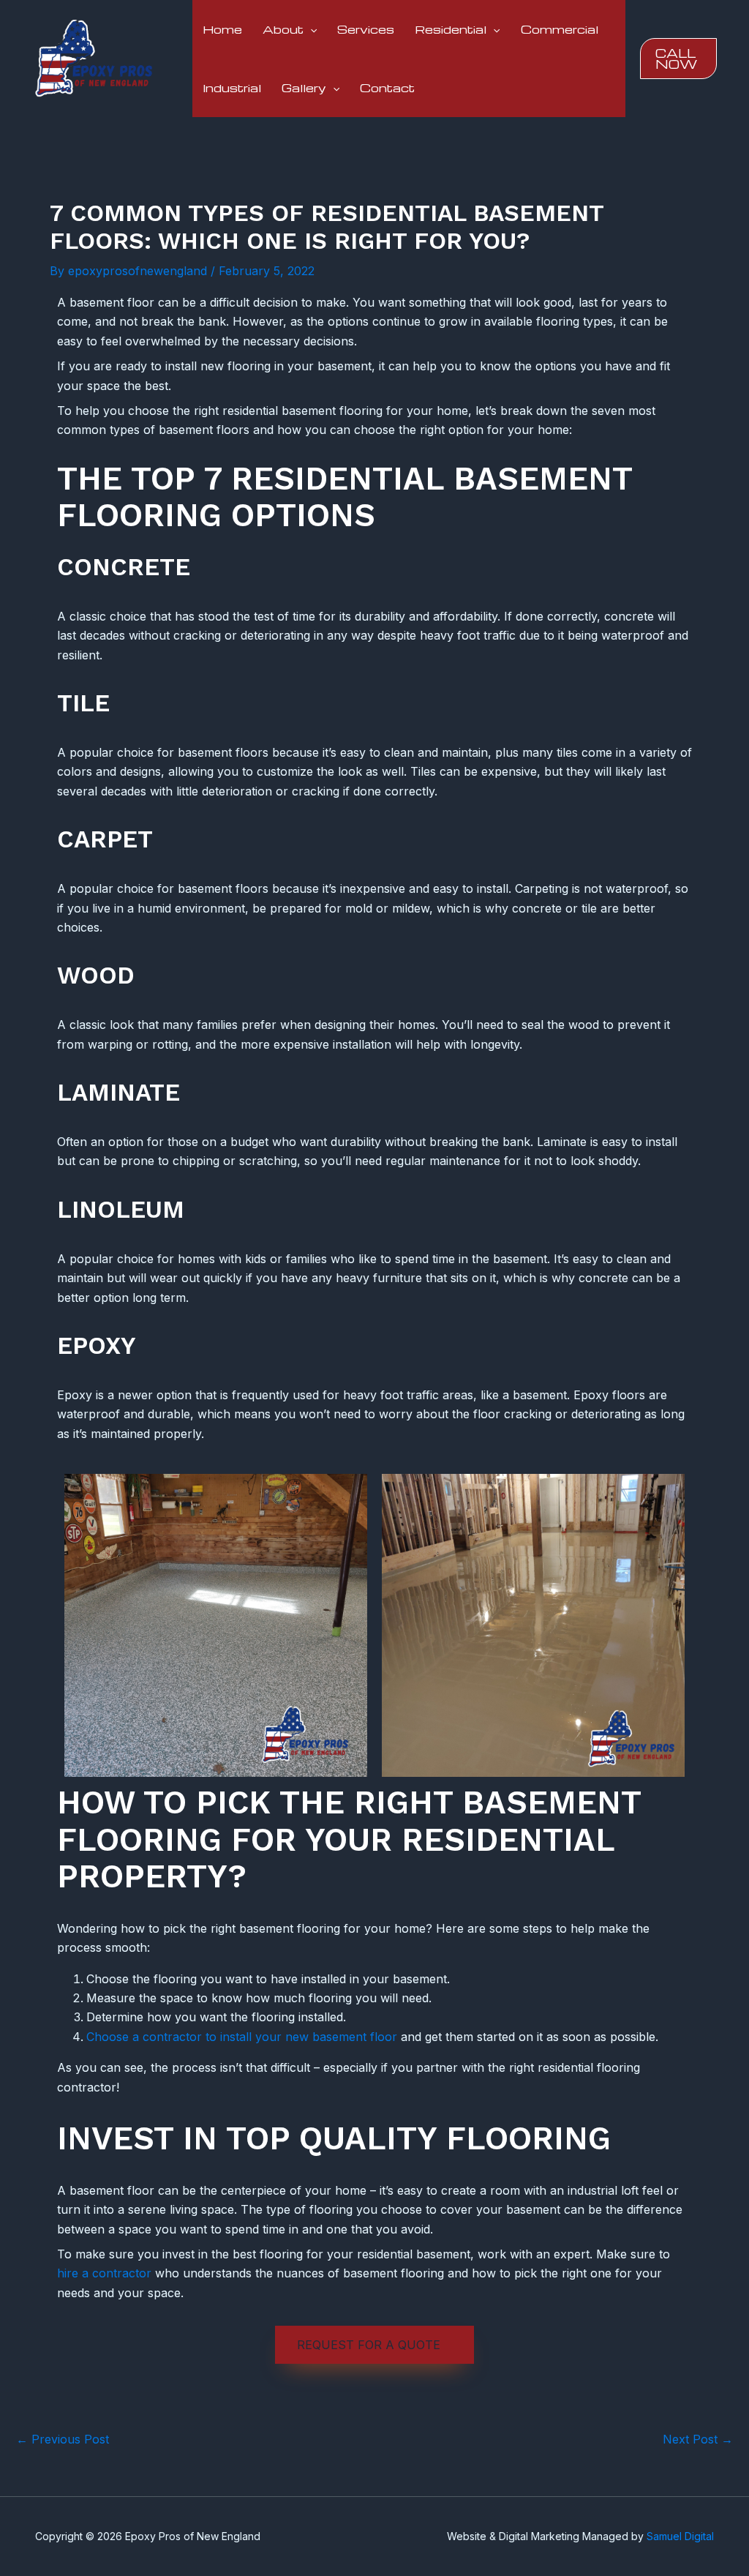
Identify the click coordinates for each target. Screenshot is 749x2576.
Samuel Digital (680, 2536)
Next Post (698, 2439)
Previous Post (63, 2439)
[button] (310, 29)
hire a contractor (104, 2273)
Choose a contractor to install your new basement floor (242, 2037)
